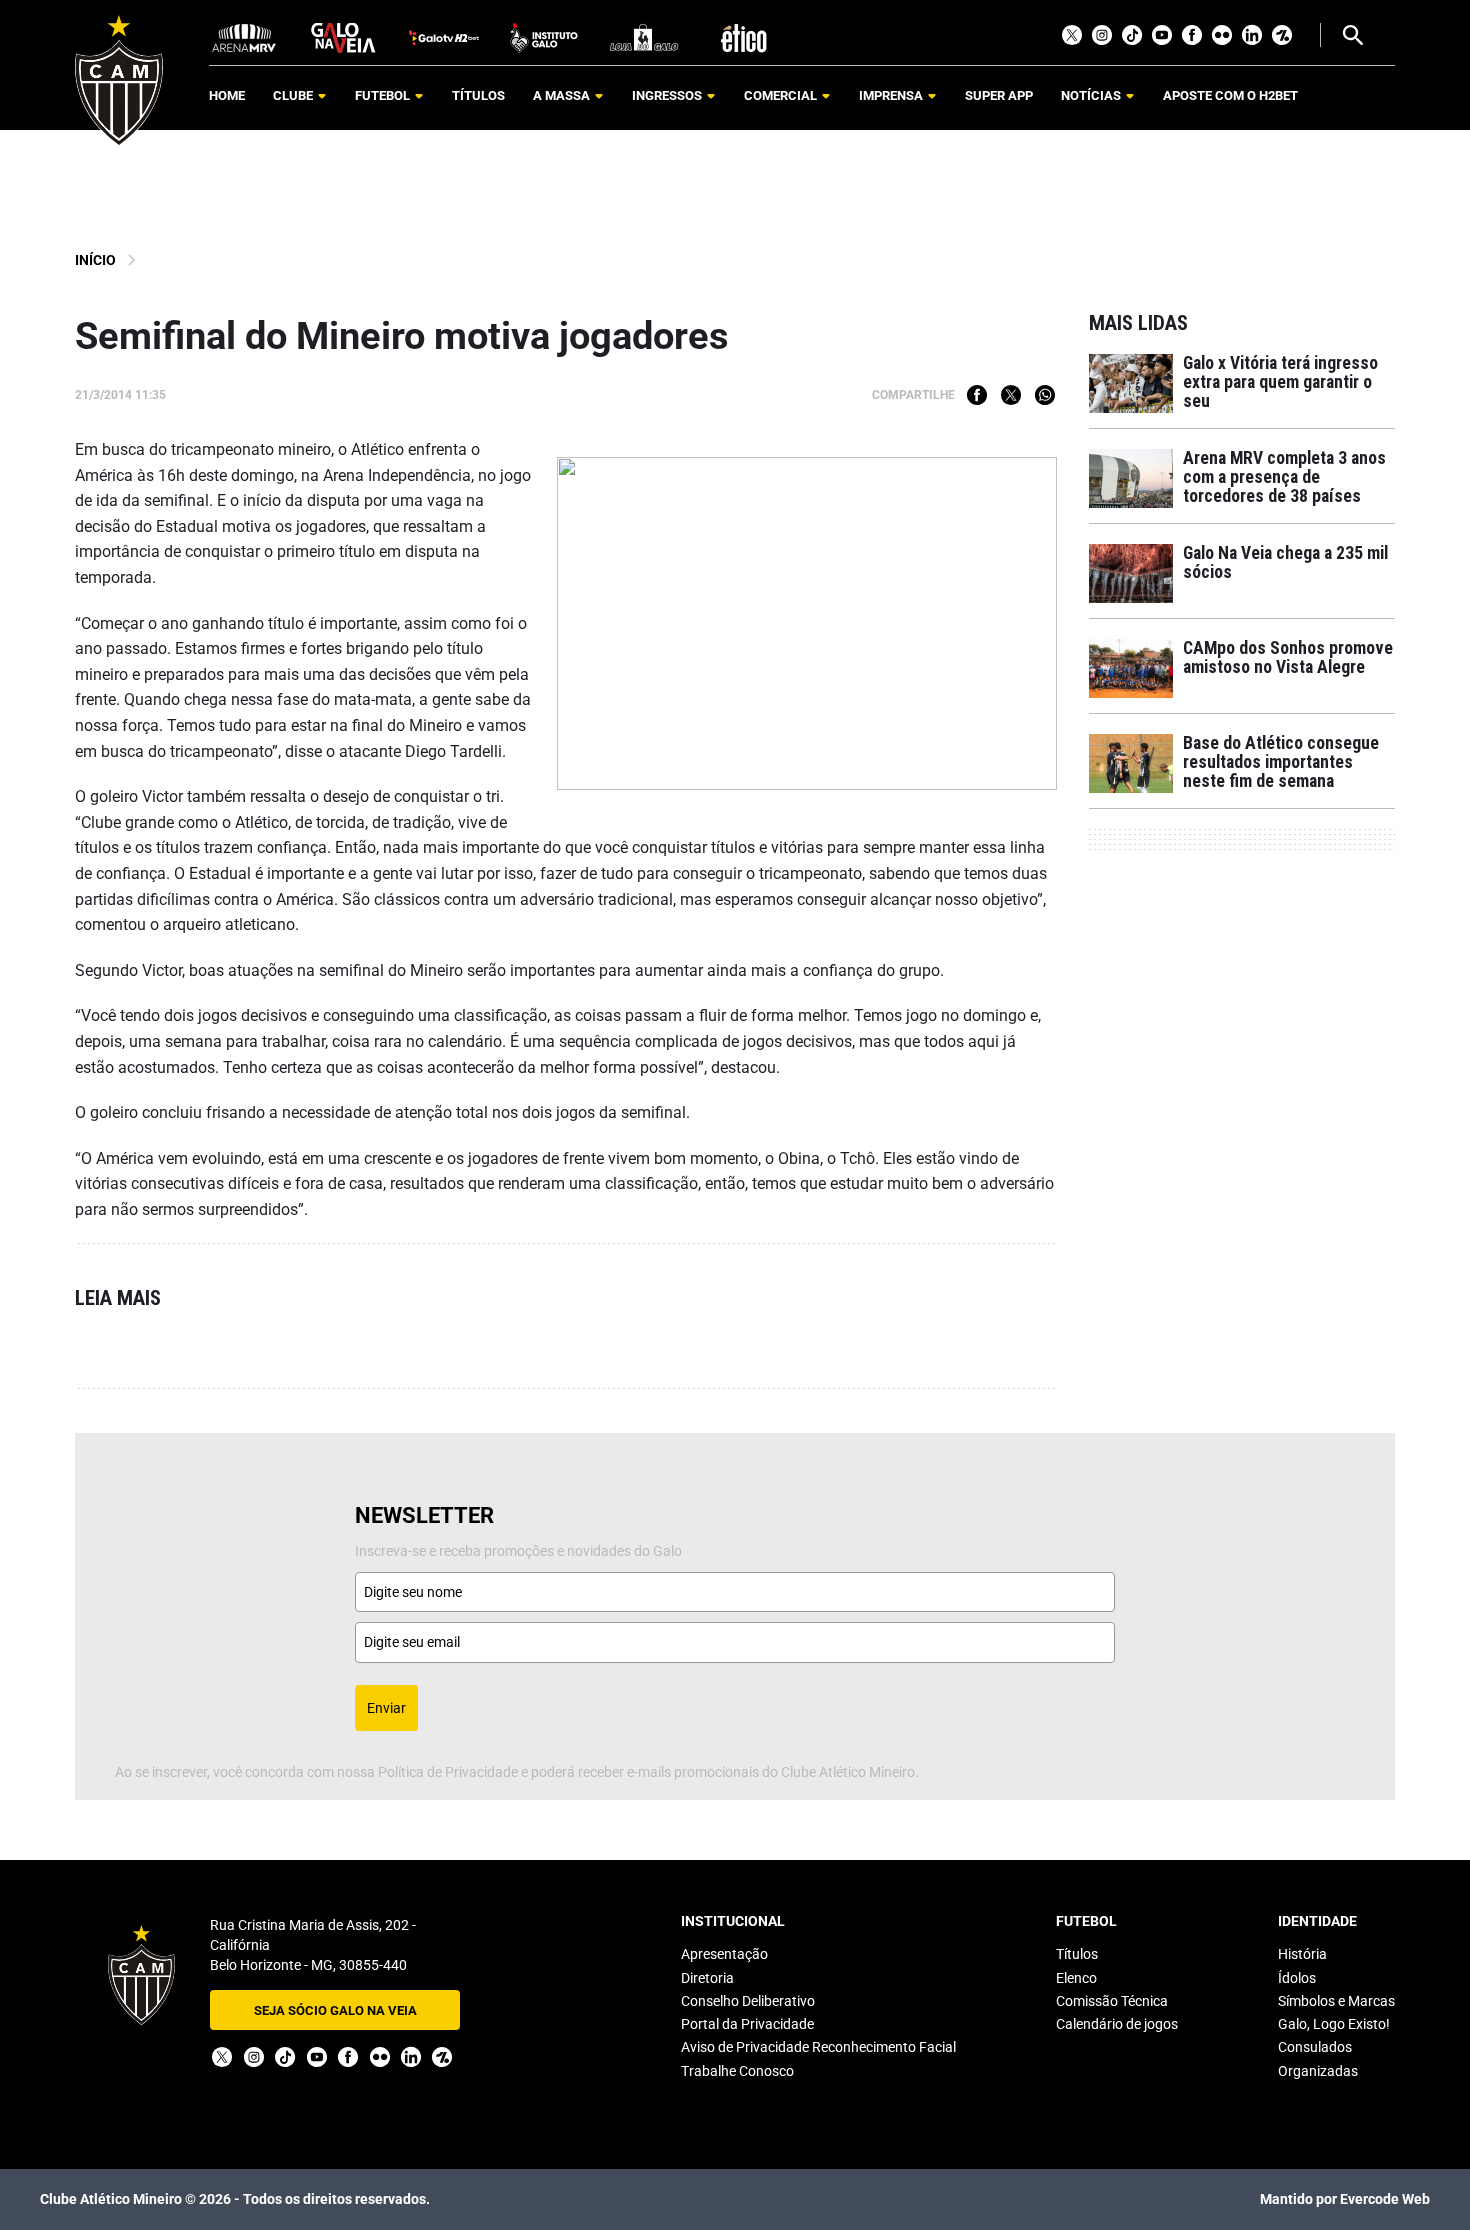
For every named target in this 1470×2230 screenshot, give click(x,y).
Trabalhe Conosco (737, 2071)
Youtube (1162, 35)
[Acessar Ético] (744, 36)
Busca (1352, 35)
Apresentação (724, 1954)
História (1302, 1954)
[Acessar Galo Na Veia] (344, 36)
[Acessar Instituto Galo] (544, 36)
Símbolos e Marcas (1336, 2001)
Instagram (1102, 35)
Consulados (1315, 2047)
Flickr (1222, 35)
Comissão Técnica (1112, 2001)
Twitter (1072, 35)
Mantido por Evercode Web (1345, 2199)
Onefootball (1282, 35)
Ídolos (1297, 1978)
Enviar (386, 1708)
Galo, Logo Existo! (1334, 2024)
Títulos (1077, 1954)
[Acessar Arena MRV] (244, 36)
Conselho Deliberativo (748, 2001)
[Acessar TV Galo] (444, 36)
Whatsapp (1045, 395)
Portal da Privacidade (747, 2024)
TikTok (1132, 35)
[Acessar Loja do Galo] (644, 36)
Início (95, 260)
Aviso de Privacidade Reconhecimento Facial (818, 2047)
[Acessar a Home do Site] (119, 80)
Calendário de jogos (1117, 2024)
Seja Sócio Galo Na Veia (335, 2010)
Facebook (1192, 35)
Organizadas (1318, 2071)
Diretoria (707, 1978)
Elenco (1076, 1978)
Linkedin (1252, 35)
